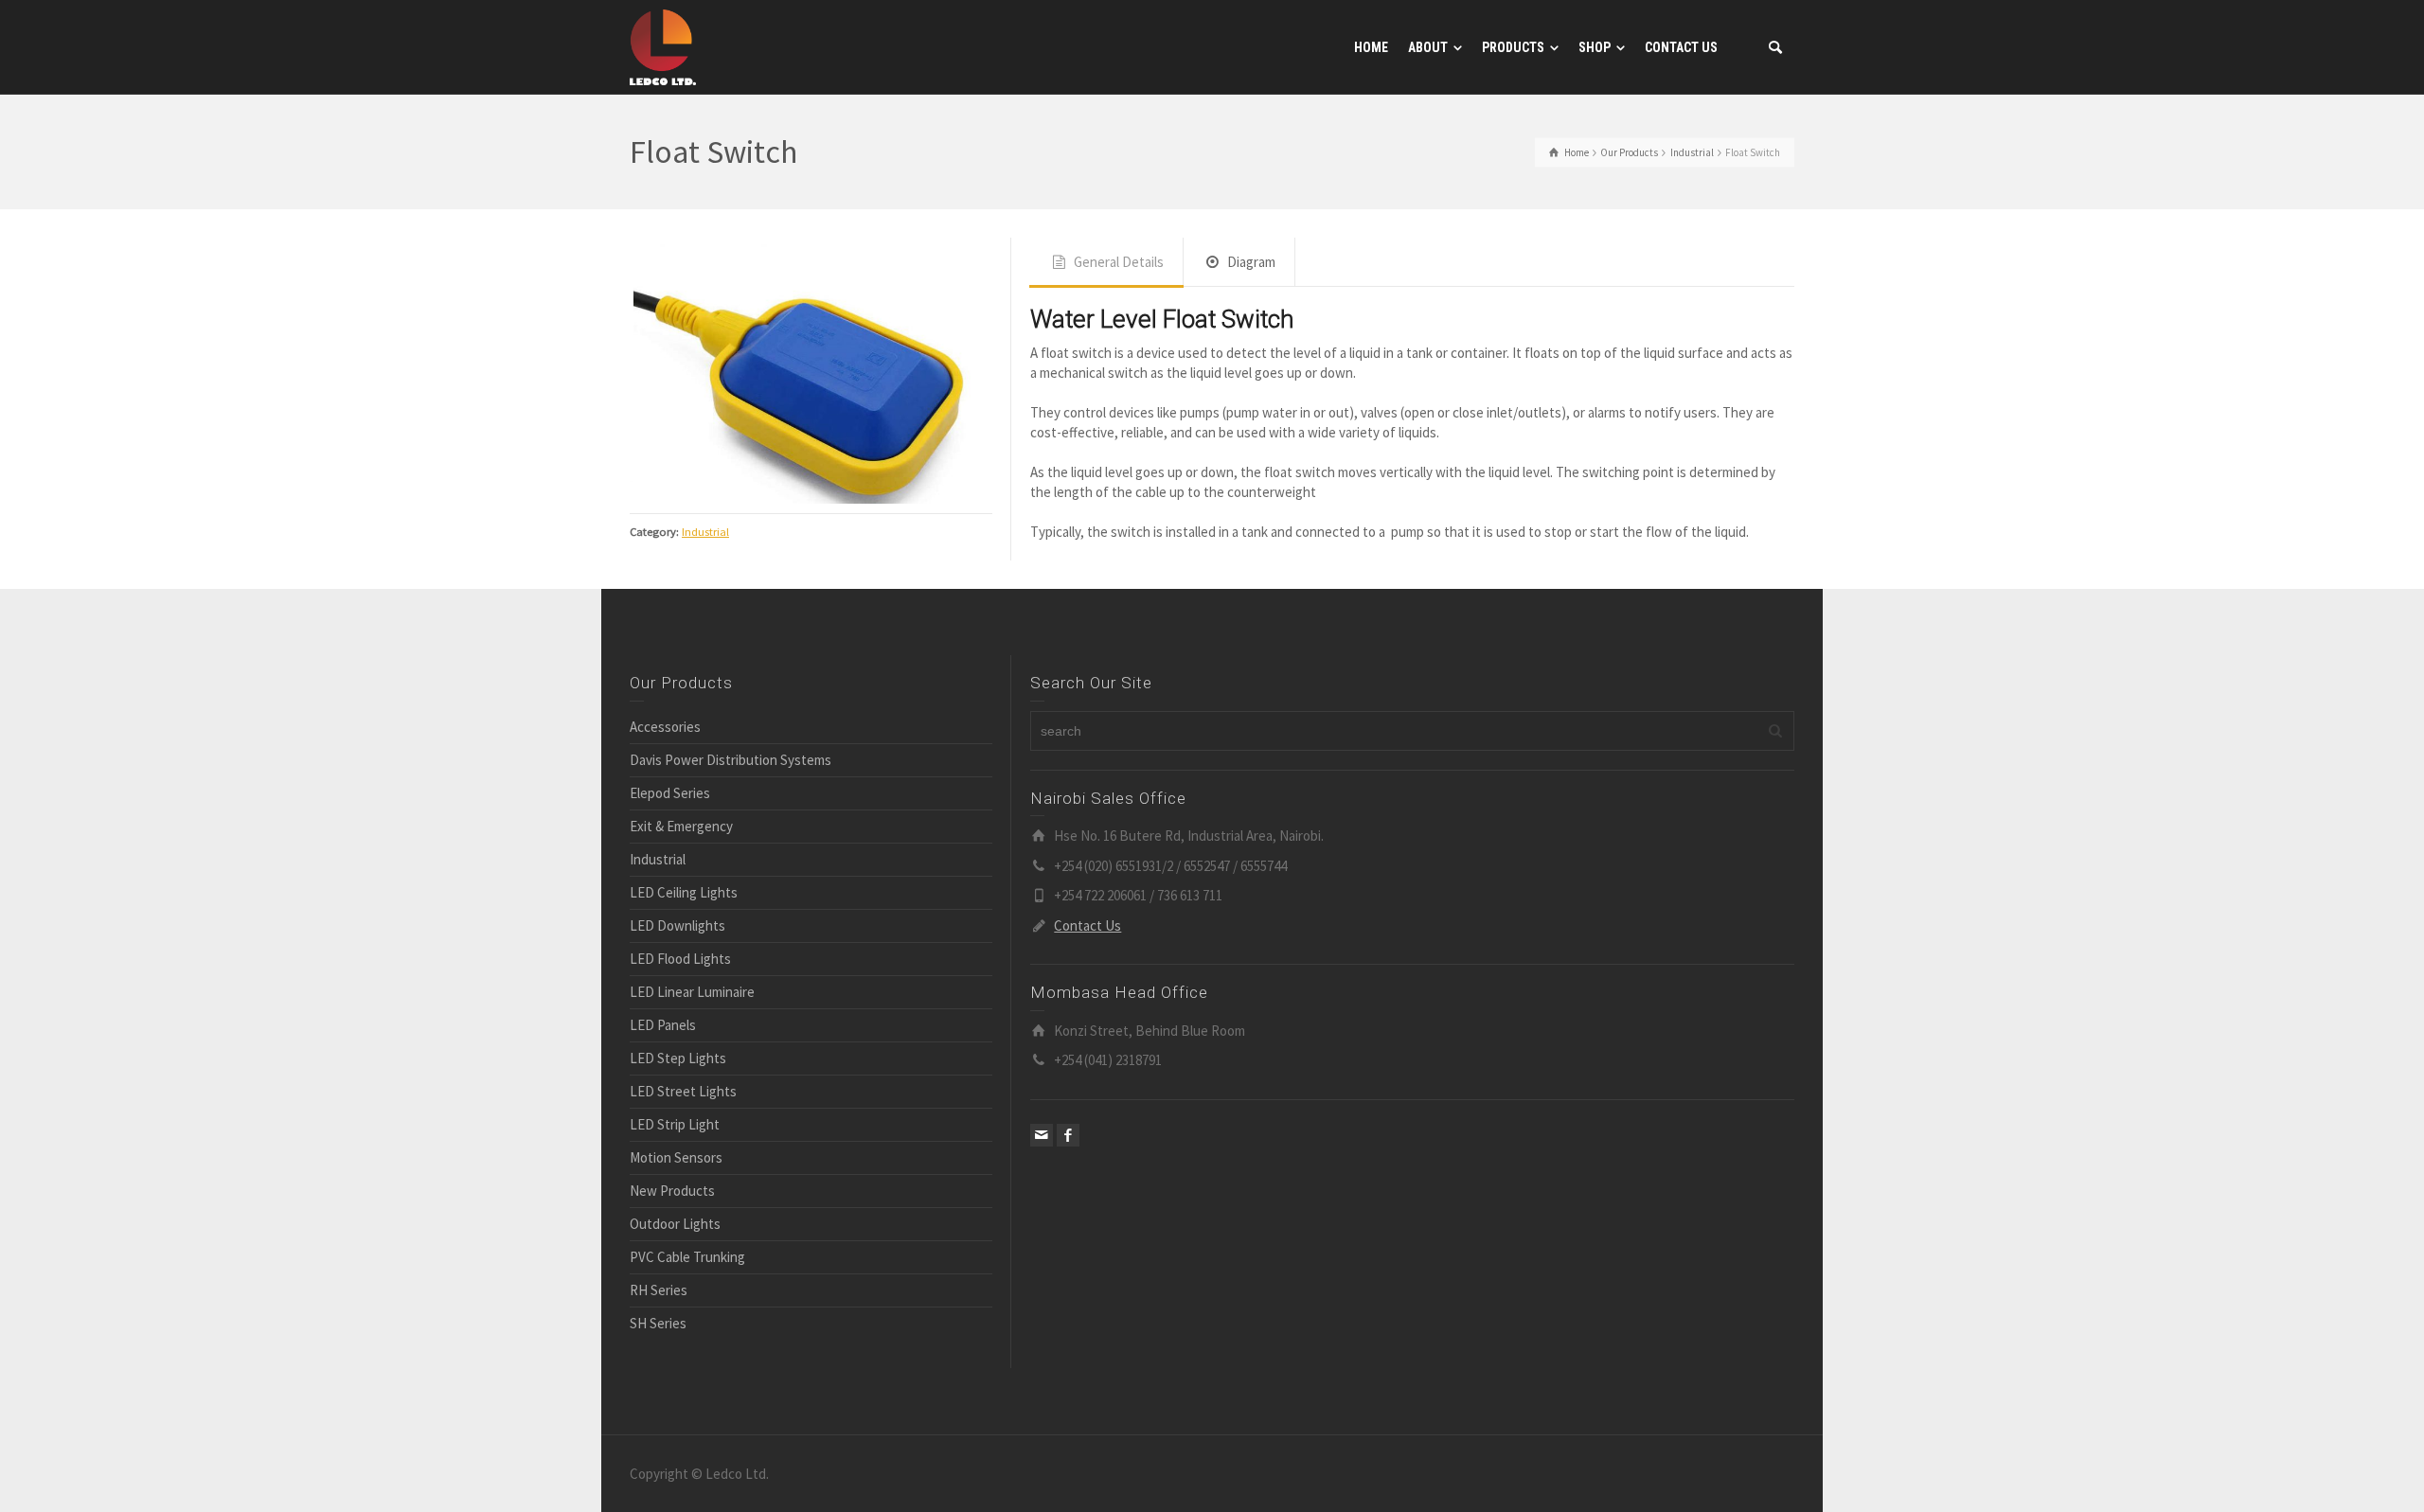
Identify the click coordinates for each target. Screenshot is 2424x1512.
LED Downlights (677, 948)
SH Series (658, 1346)
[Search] (1775, 47)
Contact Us (1087, 947)
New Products (672, 1213)
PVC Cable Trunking (687, 1280)
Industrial (705, 574)
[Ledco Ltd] (663, 46)
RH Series (659, 1313)
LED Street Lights (683, 1114)
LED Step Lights (678, 1081)
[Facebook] (1068, 1157)
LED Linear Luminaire (692, 1014)
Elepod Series (670, 816)
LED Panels (663, 1048)
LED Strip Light (675, 1147)
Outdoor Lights (675, 1246)
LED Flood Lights (680, 981)
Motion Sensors (676, 1180)
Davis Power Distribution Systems (731, 783)
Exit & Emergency (681, 849)
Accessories (665, 749)
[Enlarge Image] (811, 392)
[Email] (1042, 1157)
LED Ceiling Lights (684, 915)
